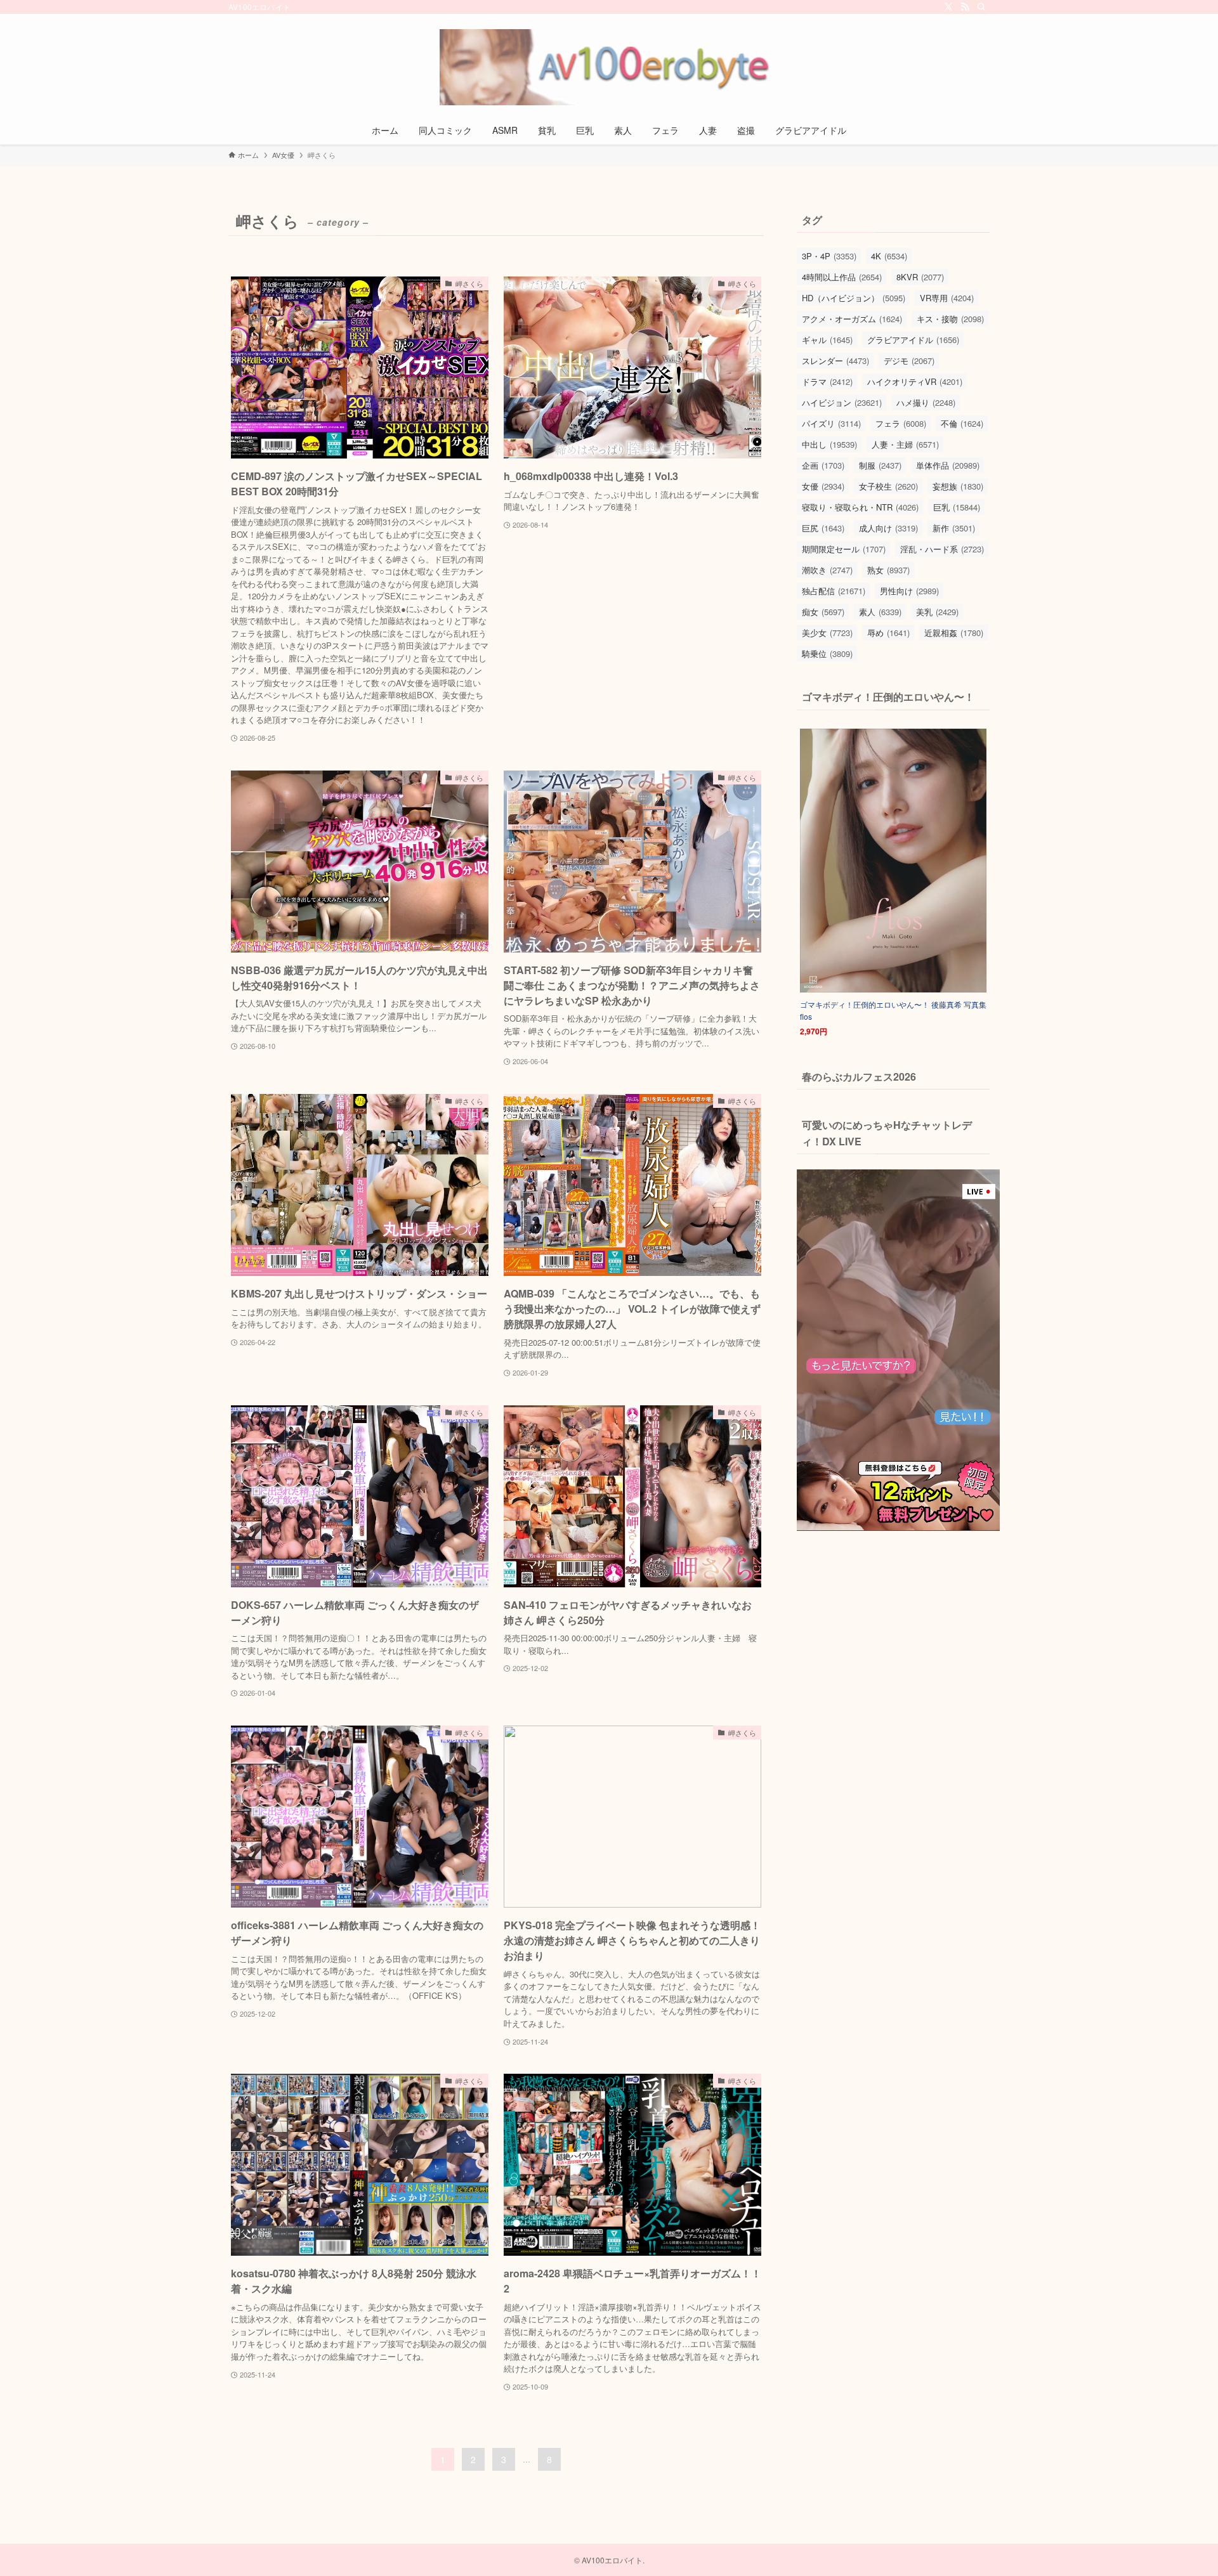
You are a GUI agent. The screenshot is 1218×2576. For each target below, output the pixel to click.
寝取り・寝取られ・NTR (860, 507)
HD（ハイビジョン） (854, 298)
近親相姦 (954, 633)
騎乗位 (827, 654)
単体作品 (948, 465)
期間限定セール (844, 549)
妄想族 (958, 486)
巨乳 (957, 507)
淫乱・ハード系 (942, 549)
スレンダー (835, 361)
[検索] (981, 7)
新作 (954, 528)
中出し (829, 444)
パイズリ (831, 423)
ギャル (827, 340)
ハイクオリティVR (915, 381)
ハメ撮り (926, 402)
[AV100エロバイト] (609, 67)
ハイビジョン (842, 402)
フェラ (901, 423)
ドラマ (827, 381)
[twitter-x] (948, 7)
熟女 (888, 570)
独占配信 (834, 591)
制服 (880, 465)
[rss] (965, 7)
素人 (880, 612)
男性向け (909, 591)
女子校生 (888, 486)
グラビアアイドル (913, 340)
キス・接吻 (950, 319)
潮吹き (827, 570)
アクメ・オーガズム (852, 319)
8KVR (920, 277)
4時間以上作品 (842, 277)
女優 (823, 486)
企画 (823, 465)
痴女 (823, 612)
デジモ (909, 361)
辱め (888, 633)
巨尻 (823, 528)
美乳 (937, 612)
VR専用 (947, 298)
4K (889, 256)
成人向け (888, 528)
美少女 (827, 633)
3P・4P (829, 256)
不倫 (962, 423)
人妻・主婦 (905, 444)
